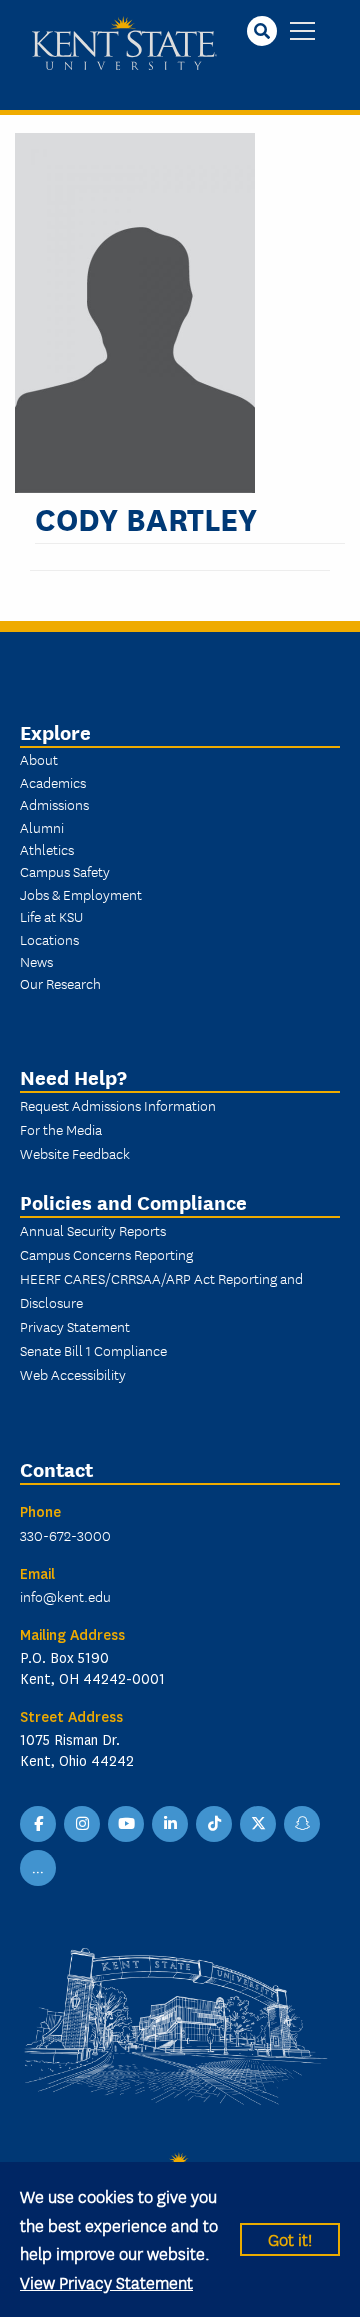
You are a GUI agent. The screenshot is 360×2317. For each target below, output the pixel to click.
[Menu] (302, 32)
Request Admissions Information (118, 1105)
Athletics (47, 849)
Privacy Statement (75, 1326)
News (36, 961)
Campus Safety (65, 871)
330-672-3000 (65, 1535)
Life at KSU (51, 916)
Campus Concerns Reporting (106, 1254)
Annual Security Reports (93, 1230)
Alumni (42, 827)
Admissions (54, 804)
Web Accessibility (73, 1374)
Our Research (60, 983)
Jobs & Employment (81, 894)
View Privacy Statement (106, 2281)
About (39, 759)
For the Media (61, 1129)
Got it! (290, 2238)
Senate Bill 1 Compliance (93, 1350)
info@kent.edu (65, 1596)
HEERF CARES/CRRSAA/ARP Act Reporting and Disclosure (161, 1290)
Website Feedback (75, 1153)
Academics (53, 782)
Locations (49, 939)
